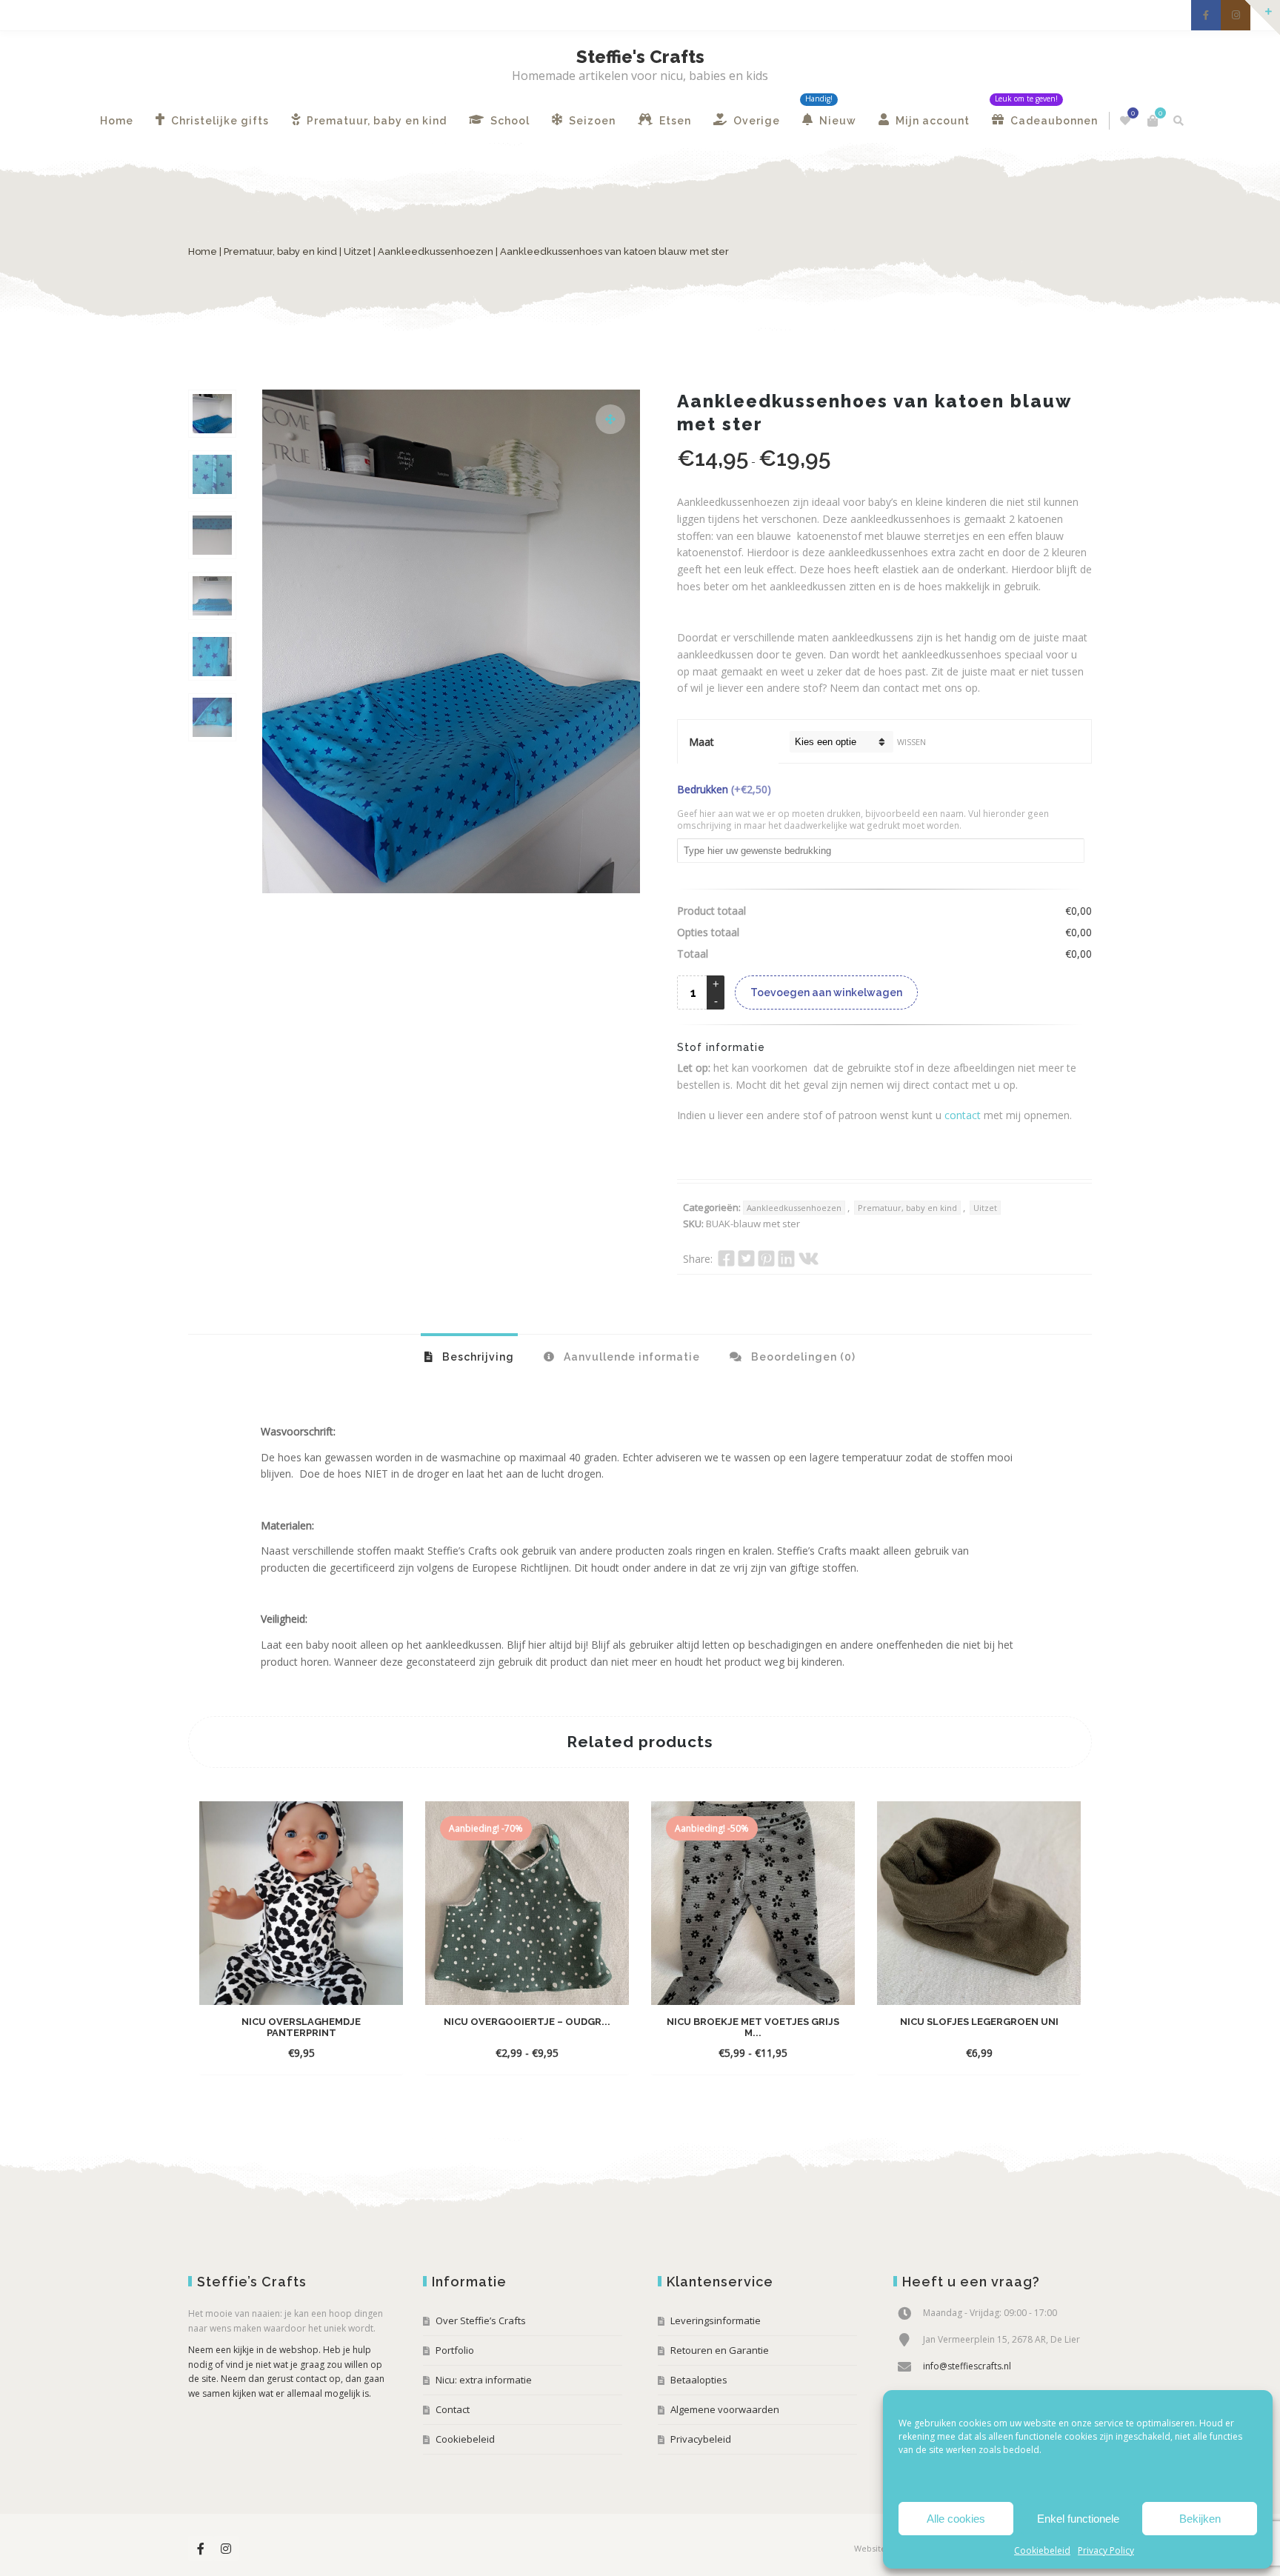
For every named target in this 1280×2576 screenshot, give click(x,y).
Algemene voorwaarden (725, 2409)
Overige (755, 121)
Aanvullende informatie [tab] (630, 1357)
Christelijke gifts (219, 121)
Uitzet (357, 251)
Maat (701, 742)
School (509, 121)
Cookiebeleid (1042, 2550)
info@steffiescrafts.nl (967, 2366)
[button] (610, 419)
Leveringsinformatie (716, 2320)
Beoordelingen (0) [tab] (802, 1357)
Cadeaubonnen (1053, 121)
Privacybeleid (701, 2439)
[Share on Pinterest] (766, 1258)
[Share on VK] (809, 1258)
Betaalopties (699, 2380)
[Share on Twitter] (746, 1258)
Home (117, 121)
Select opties (287, 2053)
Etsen (674, 121)
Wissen (911, 742)
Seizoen (591, 121)
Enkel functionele (1078, 2519)
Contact (453, 2409)
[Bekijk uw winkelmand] (1153, 121)
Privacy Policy (1106, 2550)
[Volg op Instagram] (1236, 15)
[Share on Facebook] (726, 1258)
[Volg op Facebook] (1206, 15)
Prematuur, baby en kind (375, 121)
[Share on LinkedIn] (786, 1258)
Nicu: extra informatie (484, 2380)
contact (963, 1115)
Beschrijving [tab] (477, 1357)
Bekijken (1200, 2519)
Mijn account (931, 121)
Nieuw (836, 121)
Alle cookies (956, 2519)
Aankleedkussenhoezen (436, 251)
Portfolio (455, 2350)
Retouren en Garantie (720, 2350)
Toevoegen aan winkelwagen (826, 992)
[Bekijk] (343, 2052)
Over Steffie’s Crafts (481, 2320)
